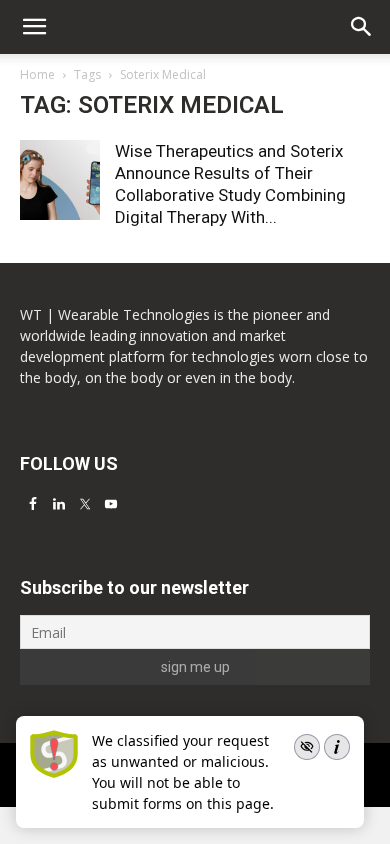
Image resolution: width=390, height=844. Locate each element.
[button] (362, 27)
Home (37, 74)
